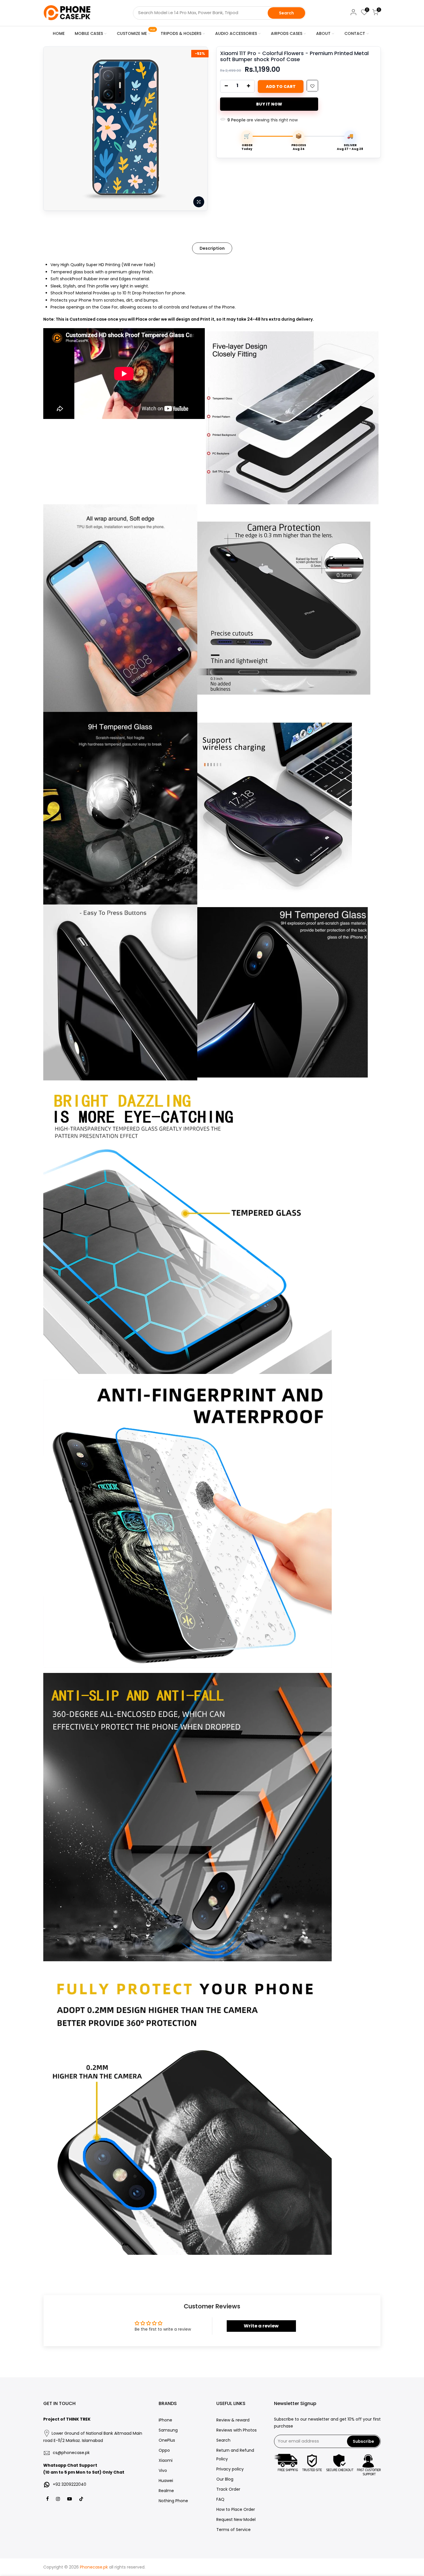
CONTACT (355, 33)
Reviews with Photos (237, 2430)
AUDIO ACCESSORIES (236, 33)
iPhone (165, 2420)
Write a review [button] (261, 2326)
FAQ (220, 2499)
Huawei (166, 2481)
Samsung (168, 2430)
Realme (166, 2491)
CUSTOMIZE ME (136, 32)
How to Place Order (236, 2509)
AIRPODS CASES (287, 33)
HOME (59, 33)
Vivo (163, 2470)
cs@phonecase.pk (71, 2453)
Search (286, 13)
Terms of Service (233, 2530)
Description (212, 248)
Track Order (228, 2489)
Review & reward (233, 2420)
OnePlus (167, 2440)
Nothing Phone (173, 2501)
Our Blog (225, 2479)
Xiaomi (166, 2460)
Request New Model (236, 2519)
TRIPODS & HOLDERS (181, 33)
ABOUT (323, 33)
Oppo (164, 2450)
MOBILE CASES (89, 33)
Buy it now (269, 104)
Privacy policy (230, 2469)
